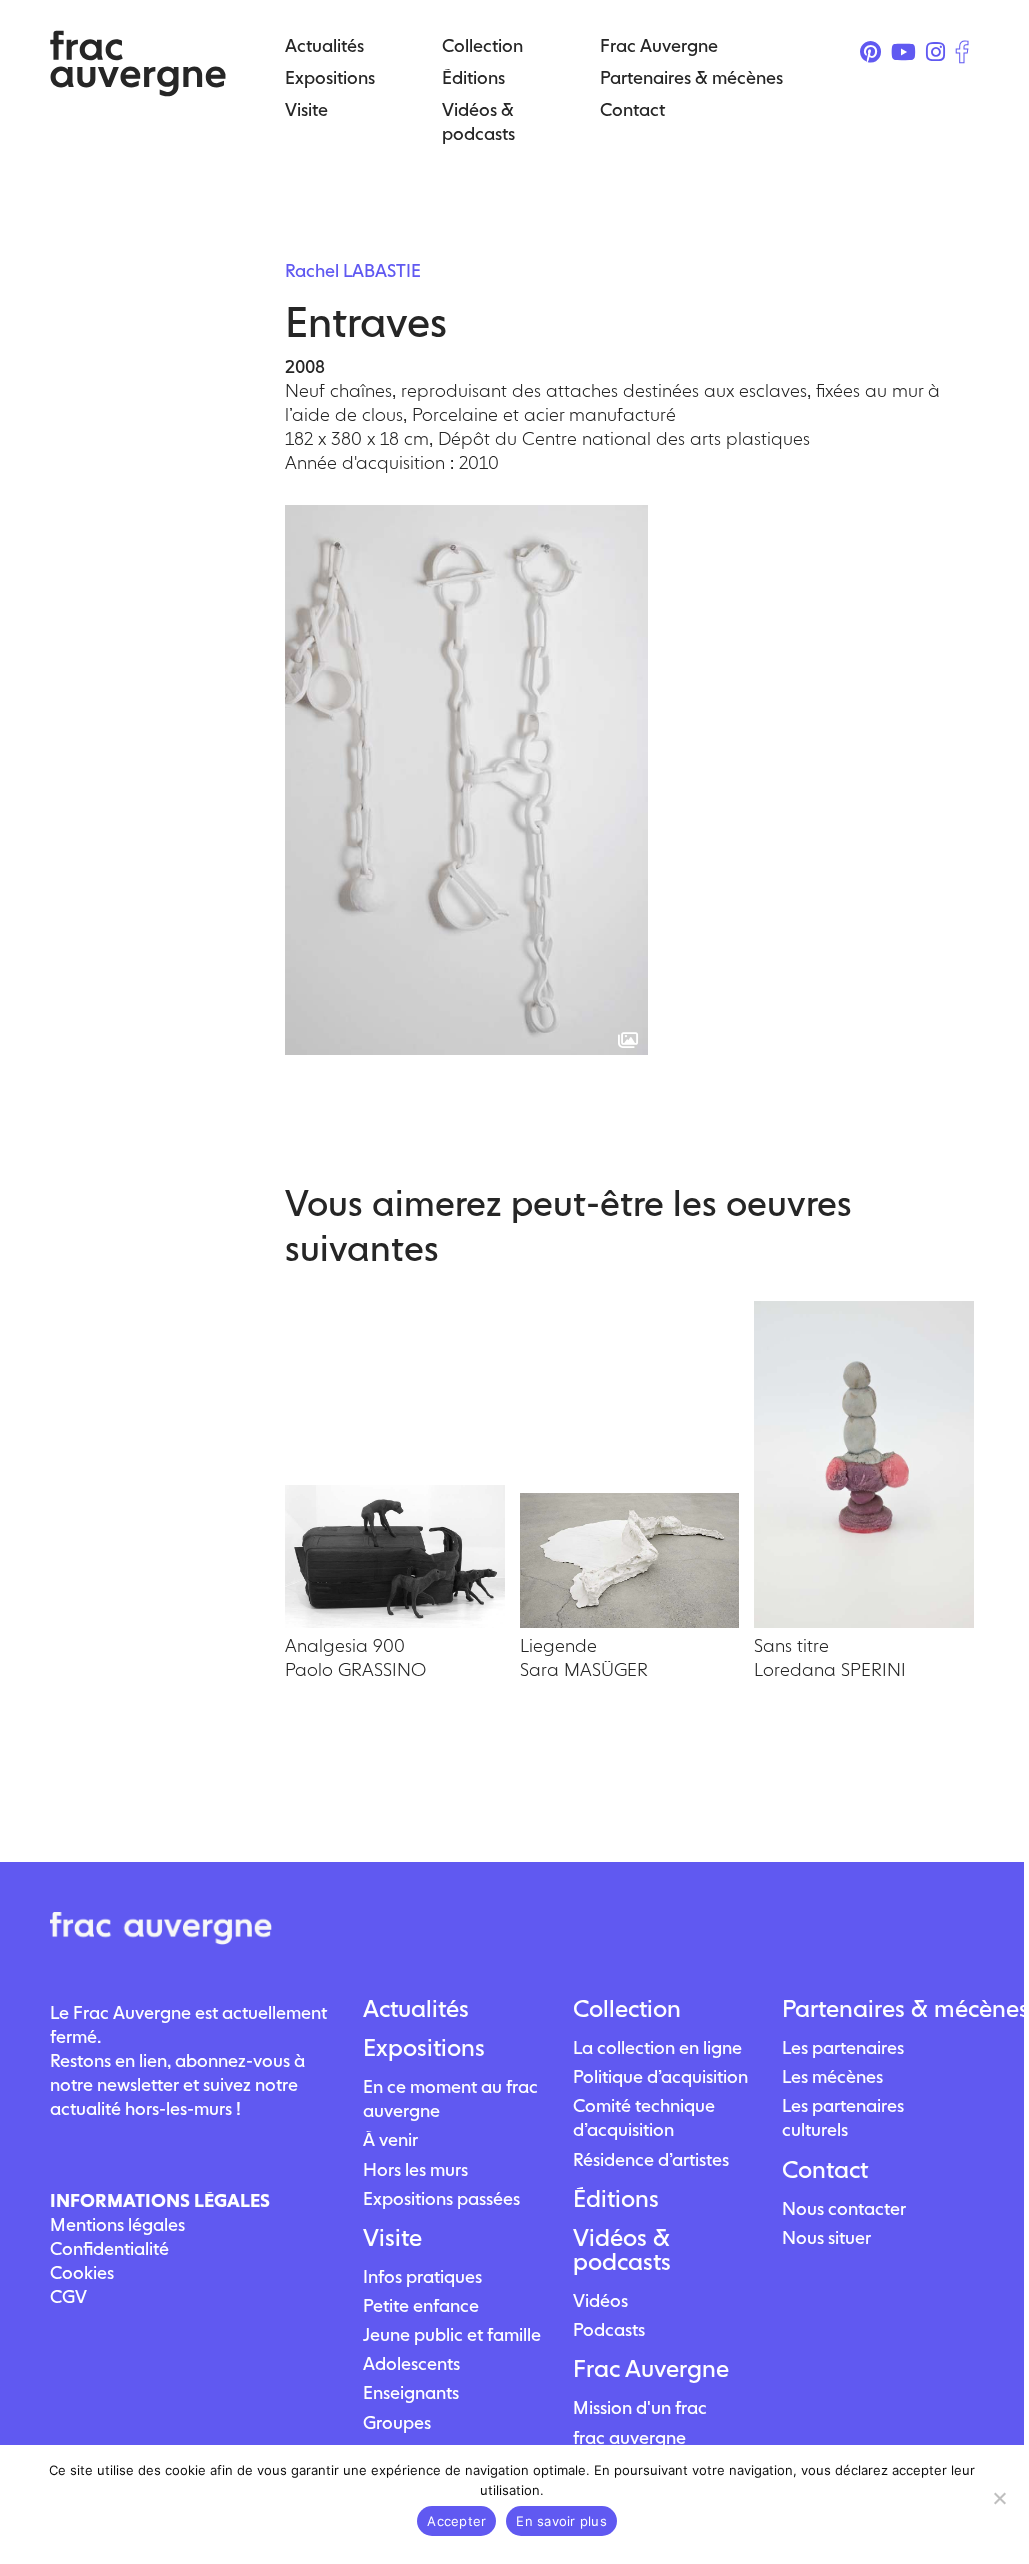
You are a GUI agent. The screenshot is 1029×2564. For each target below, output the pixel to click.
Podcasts (609, 2329)
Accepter (456, 2521)
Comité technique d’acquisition (644, 2117)
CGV (68, 2296)
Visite (392, 2238)
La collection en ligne (657, 2047)
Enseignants (411, 2392)
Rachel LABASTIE (353, 270)
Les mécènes (832, 2076)
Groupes (397, 2422)
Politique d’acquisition (660, 2076)
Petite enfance (421, 2305)
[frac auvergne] (138, 90)
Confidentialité (109, 2248)
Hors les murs (415, 2169)
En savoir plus (561, 2521)
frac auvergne (629, 2437)
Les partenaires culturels (843, 2117)
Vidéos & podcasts (622, 2250)
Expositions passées (441, 2198)
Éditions (616, 2199)
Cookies (82, 2272)
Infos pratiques (422, 2276)
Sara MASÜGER (584, 1669)
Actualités (416, 2009)
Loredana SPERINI (830, 1669)
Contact (825, 2170)
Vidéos (600, 2300)
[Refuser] (999, 2498)
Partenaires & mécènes (878, 2009)
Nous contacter (844, 2208)
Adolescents (411, 2363)
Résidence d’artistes (651, 2159)
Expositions (424, 2048)
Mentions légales (117, 2224)
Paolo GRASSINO (355, 1669)
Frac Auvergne (651, 2369)
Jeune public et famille (452, 2334)
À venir (390, 2139)
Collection (627, 2009)
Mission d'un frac (640, 2407)
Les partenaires (843, 2047)
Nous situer (826, 2237)
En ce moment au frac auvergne (450, 2098)
